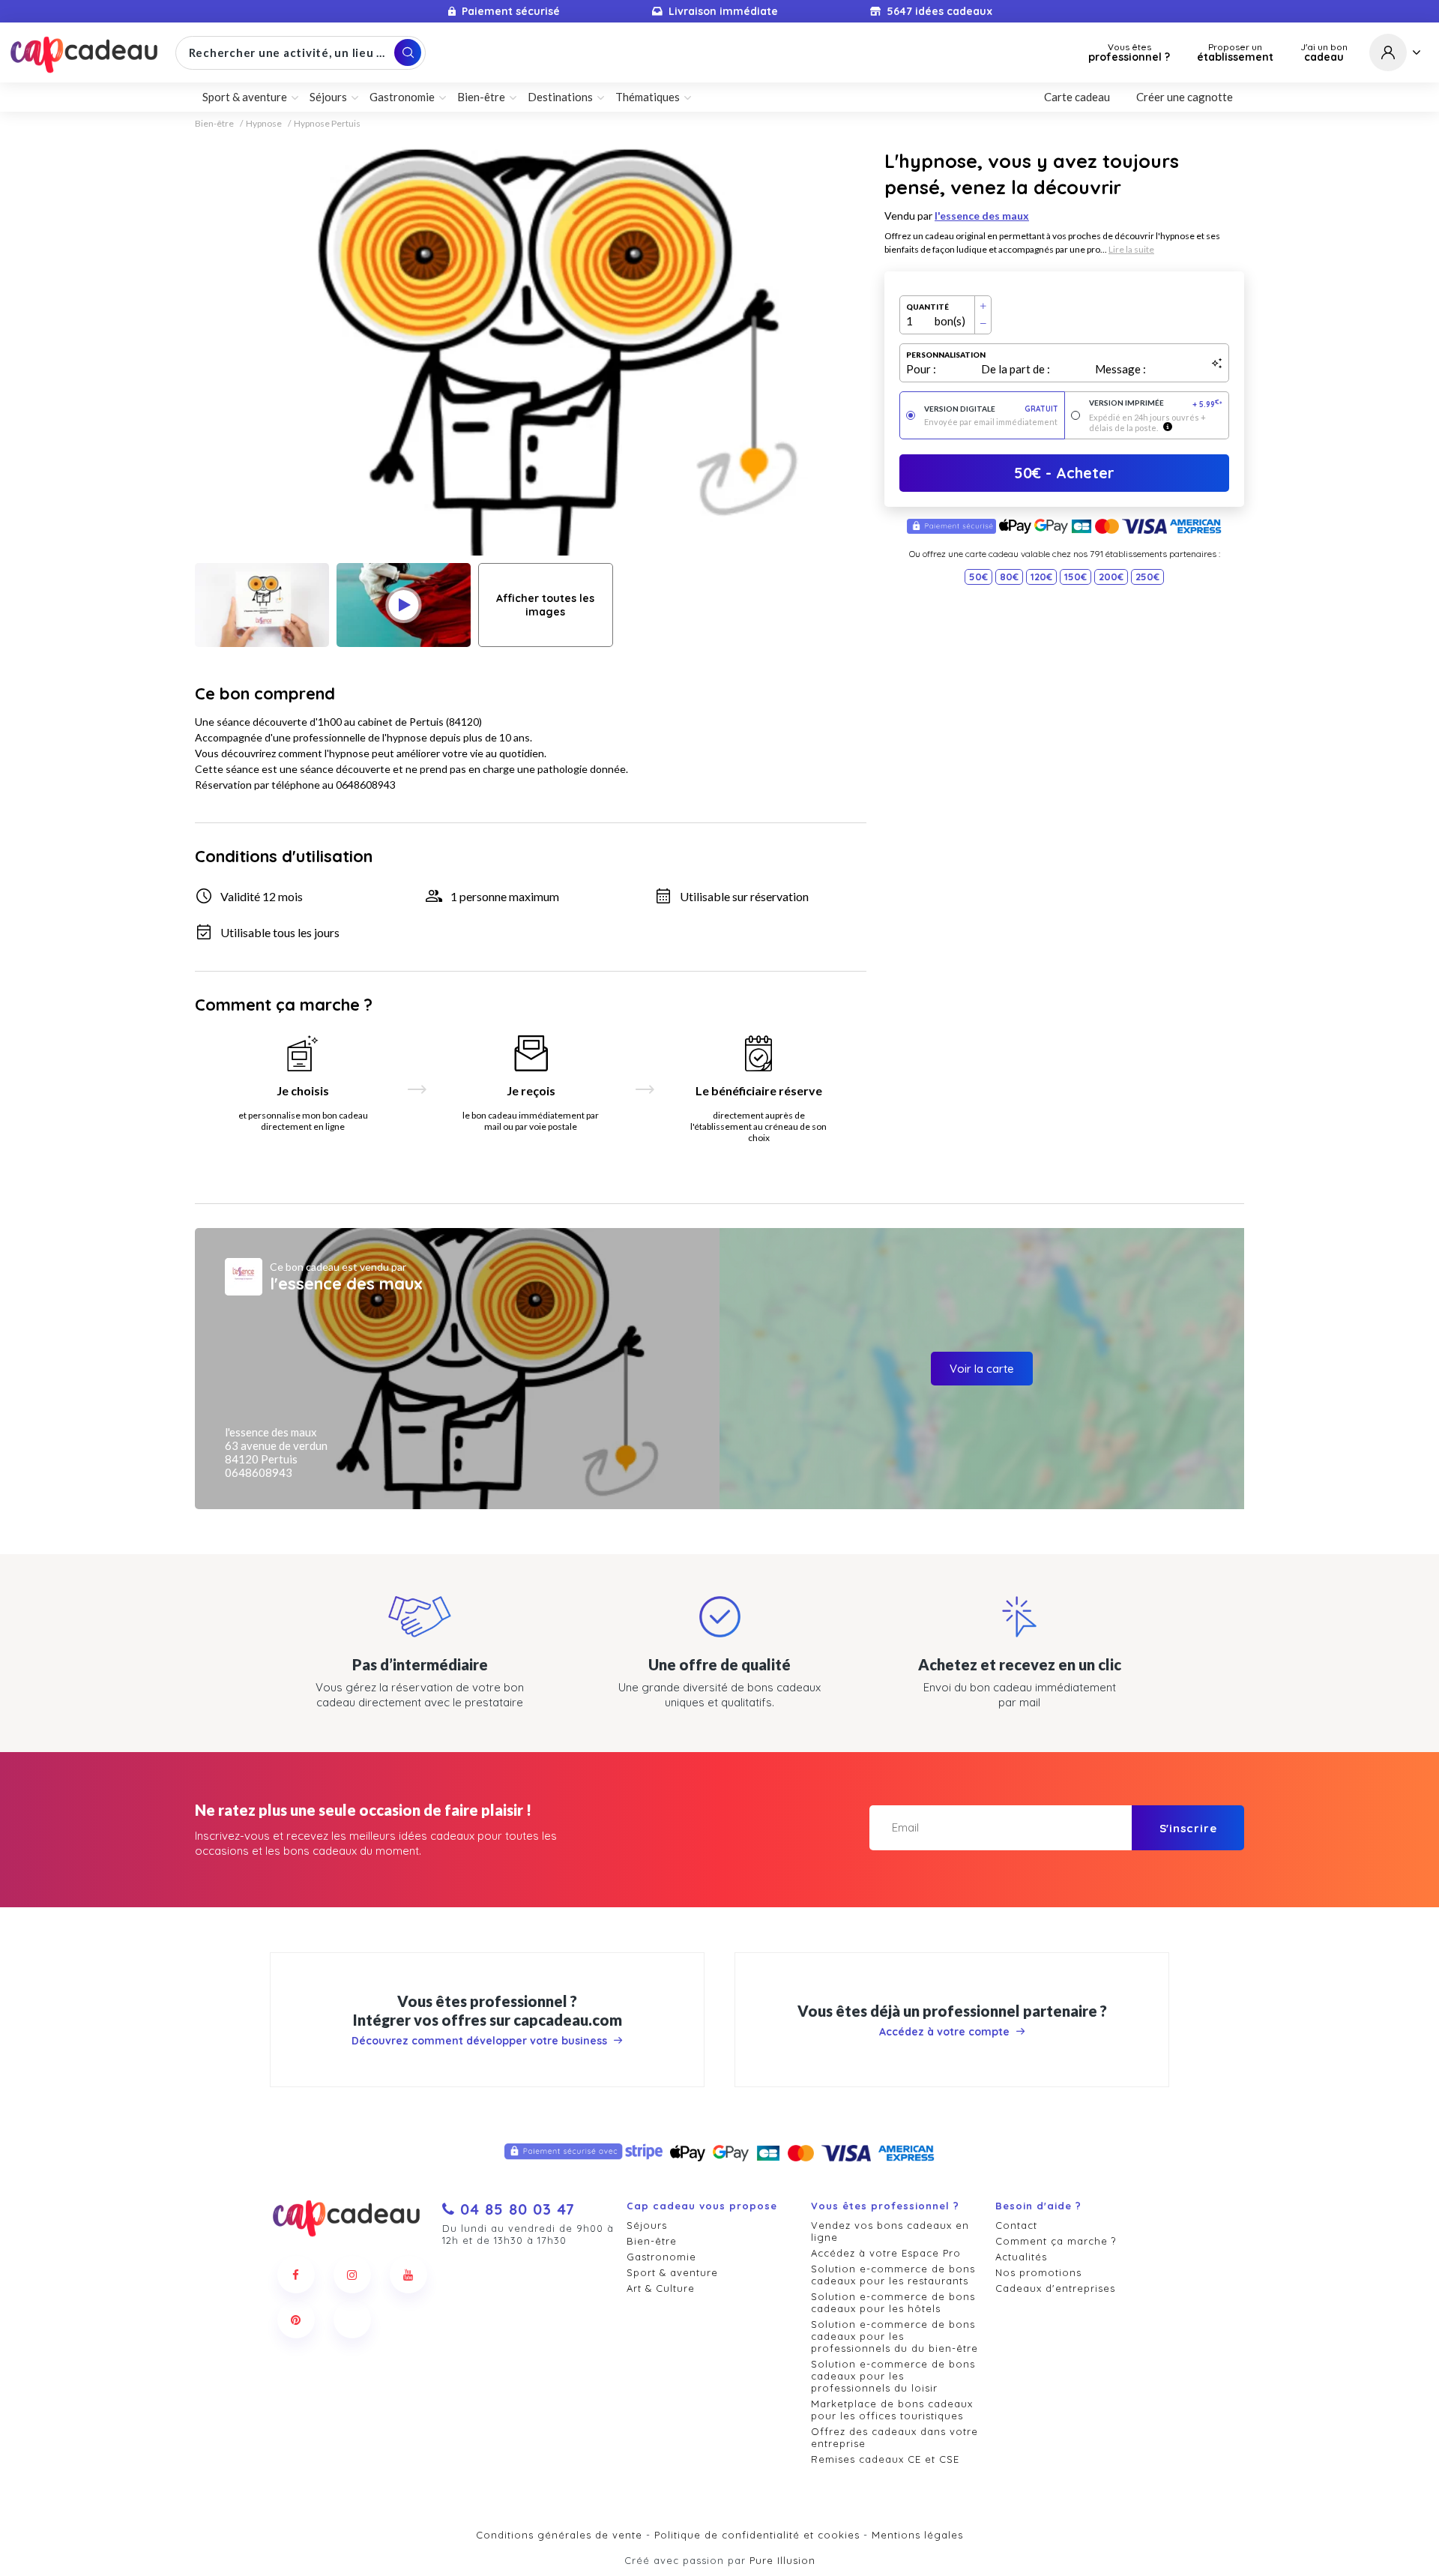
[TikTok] (352, 2320)
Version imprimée (1156, 404)
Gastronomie (661, 2257)
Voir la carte (982, 1369)
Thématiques (648, 97)
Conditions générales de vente (559, 2535)
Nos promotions (1038, 2272)
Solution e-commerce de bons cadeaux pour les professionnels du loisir (893, 2376)
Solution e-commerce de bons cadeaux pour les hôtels (893, 2302)
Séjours (647, 2225)
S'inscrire (1188, 1828)
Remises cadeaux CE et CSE (885, 2459)
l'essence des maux (982, 216)
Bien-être (214, 124)
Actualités (1021, 2257)
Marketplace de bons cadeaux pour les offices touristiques (892, 2410)
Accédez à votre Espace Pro (886, 2253)
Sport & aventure (672, 2272)
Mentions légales (917, 2535)
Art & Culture (661, 2288)
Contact (1016, 2225)
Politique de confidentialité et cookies (757, 2535)
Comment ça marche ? (1056, 2241)
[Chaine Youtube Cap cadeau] (408, 2275)
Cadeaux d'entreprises (1055, 2288)
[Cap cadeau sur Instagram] (352, 2275)
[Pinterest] (296, 2320)
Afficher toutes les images (545, 605)
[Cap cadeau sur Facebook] (296, 2275)
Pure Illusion (782, 2560)
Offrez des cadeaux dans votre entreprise (895, 2437)
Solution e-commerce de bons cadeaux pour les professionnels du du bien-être (895, 2336)
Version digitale (991, 409)
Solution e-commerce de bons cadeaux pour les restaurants (893, 2275)
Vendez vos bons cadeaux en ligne (890, 2231)
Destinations (560, 97)
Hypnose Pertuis (327, 124)
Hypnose (264, 124)
